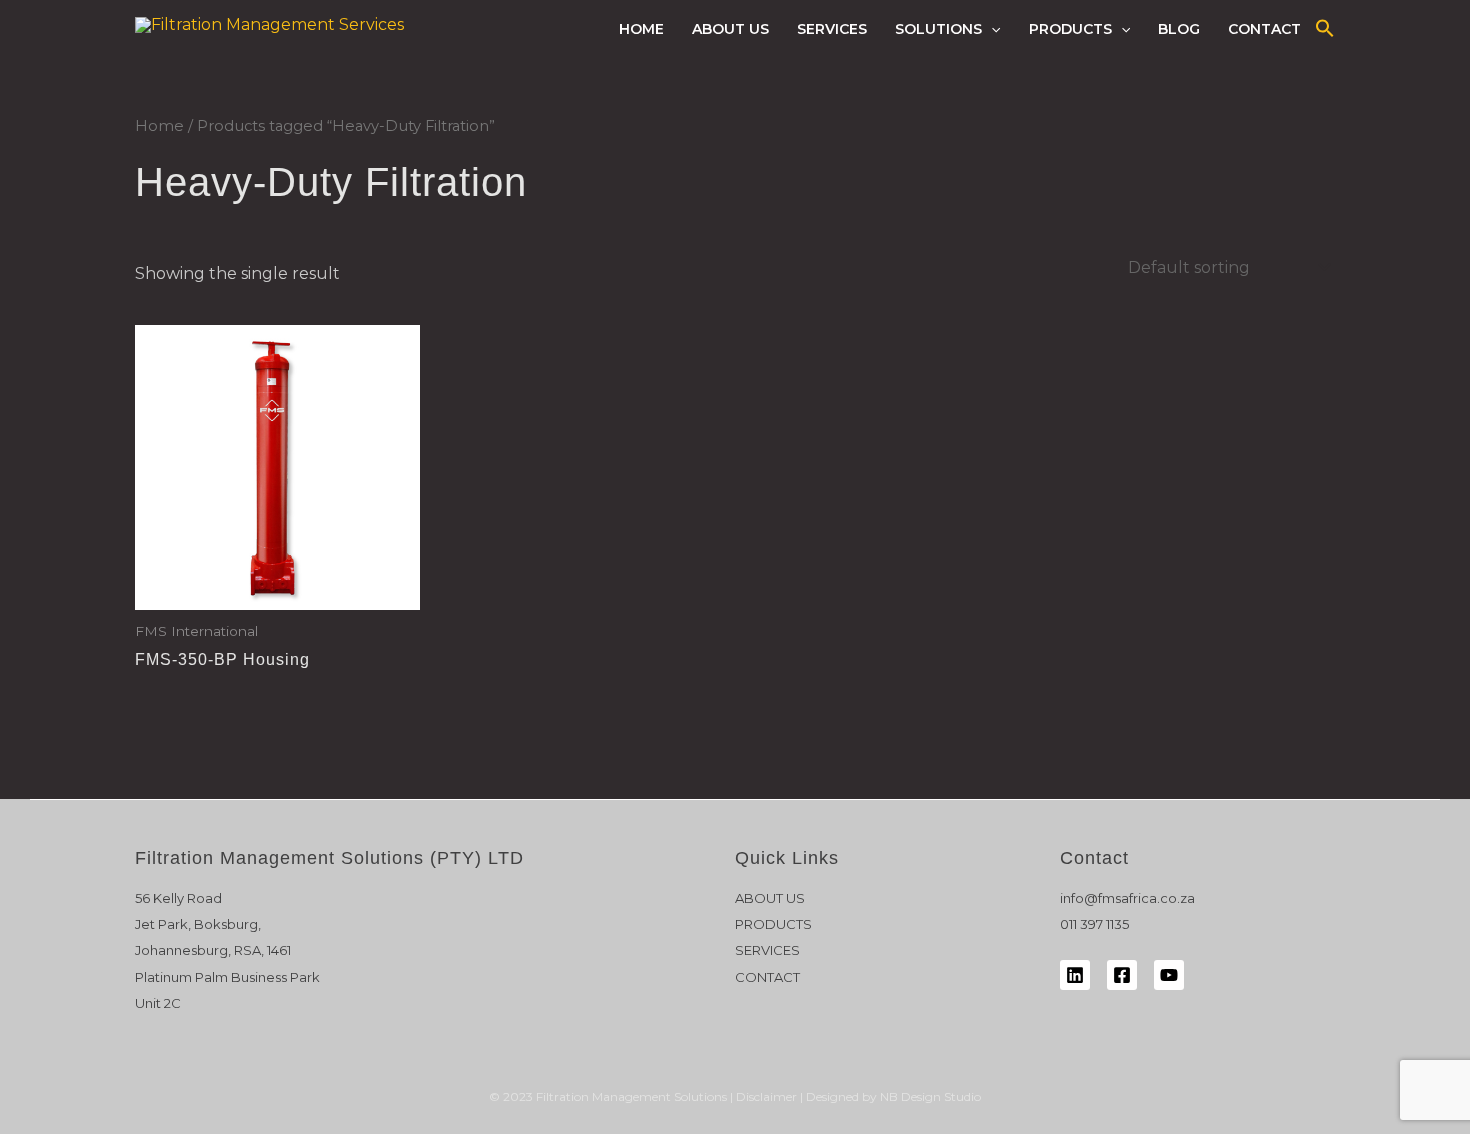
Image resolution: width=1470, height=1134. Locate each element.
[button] (991, 29)
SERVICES (832, 29)
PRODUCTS (1070, 29)
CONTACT (1264, 29)
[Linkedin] (1075, 975)
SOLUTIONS (938, 29)
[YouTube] (1169, 975)
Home (159, 126)
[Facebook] (1122, 975)
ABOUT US (730, 29)
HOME (641, 29)
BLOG (1179, 29)
